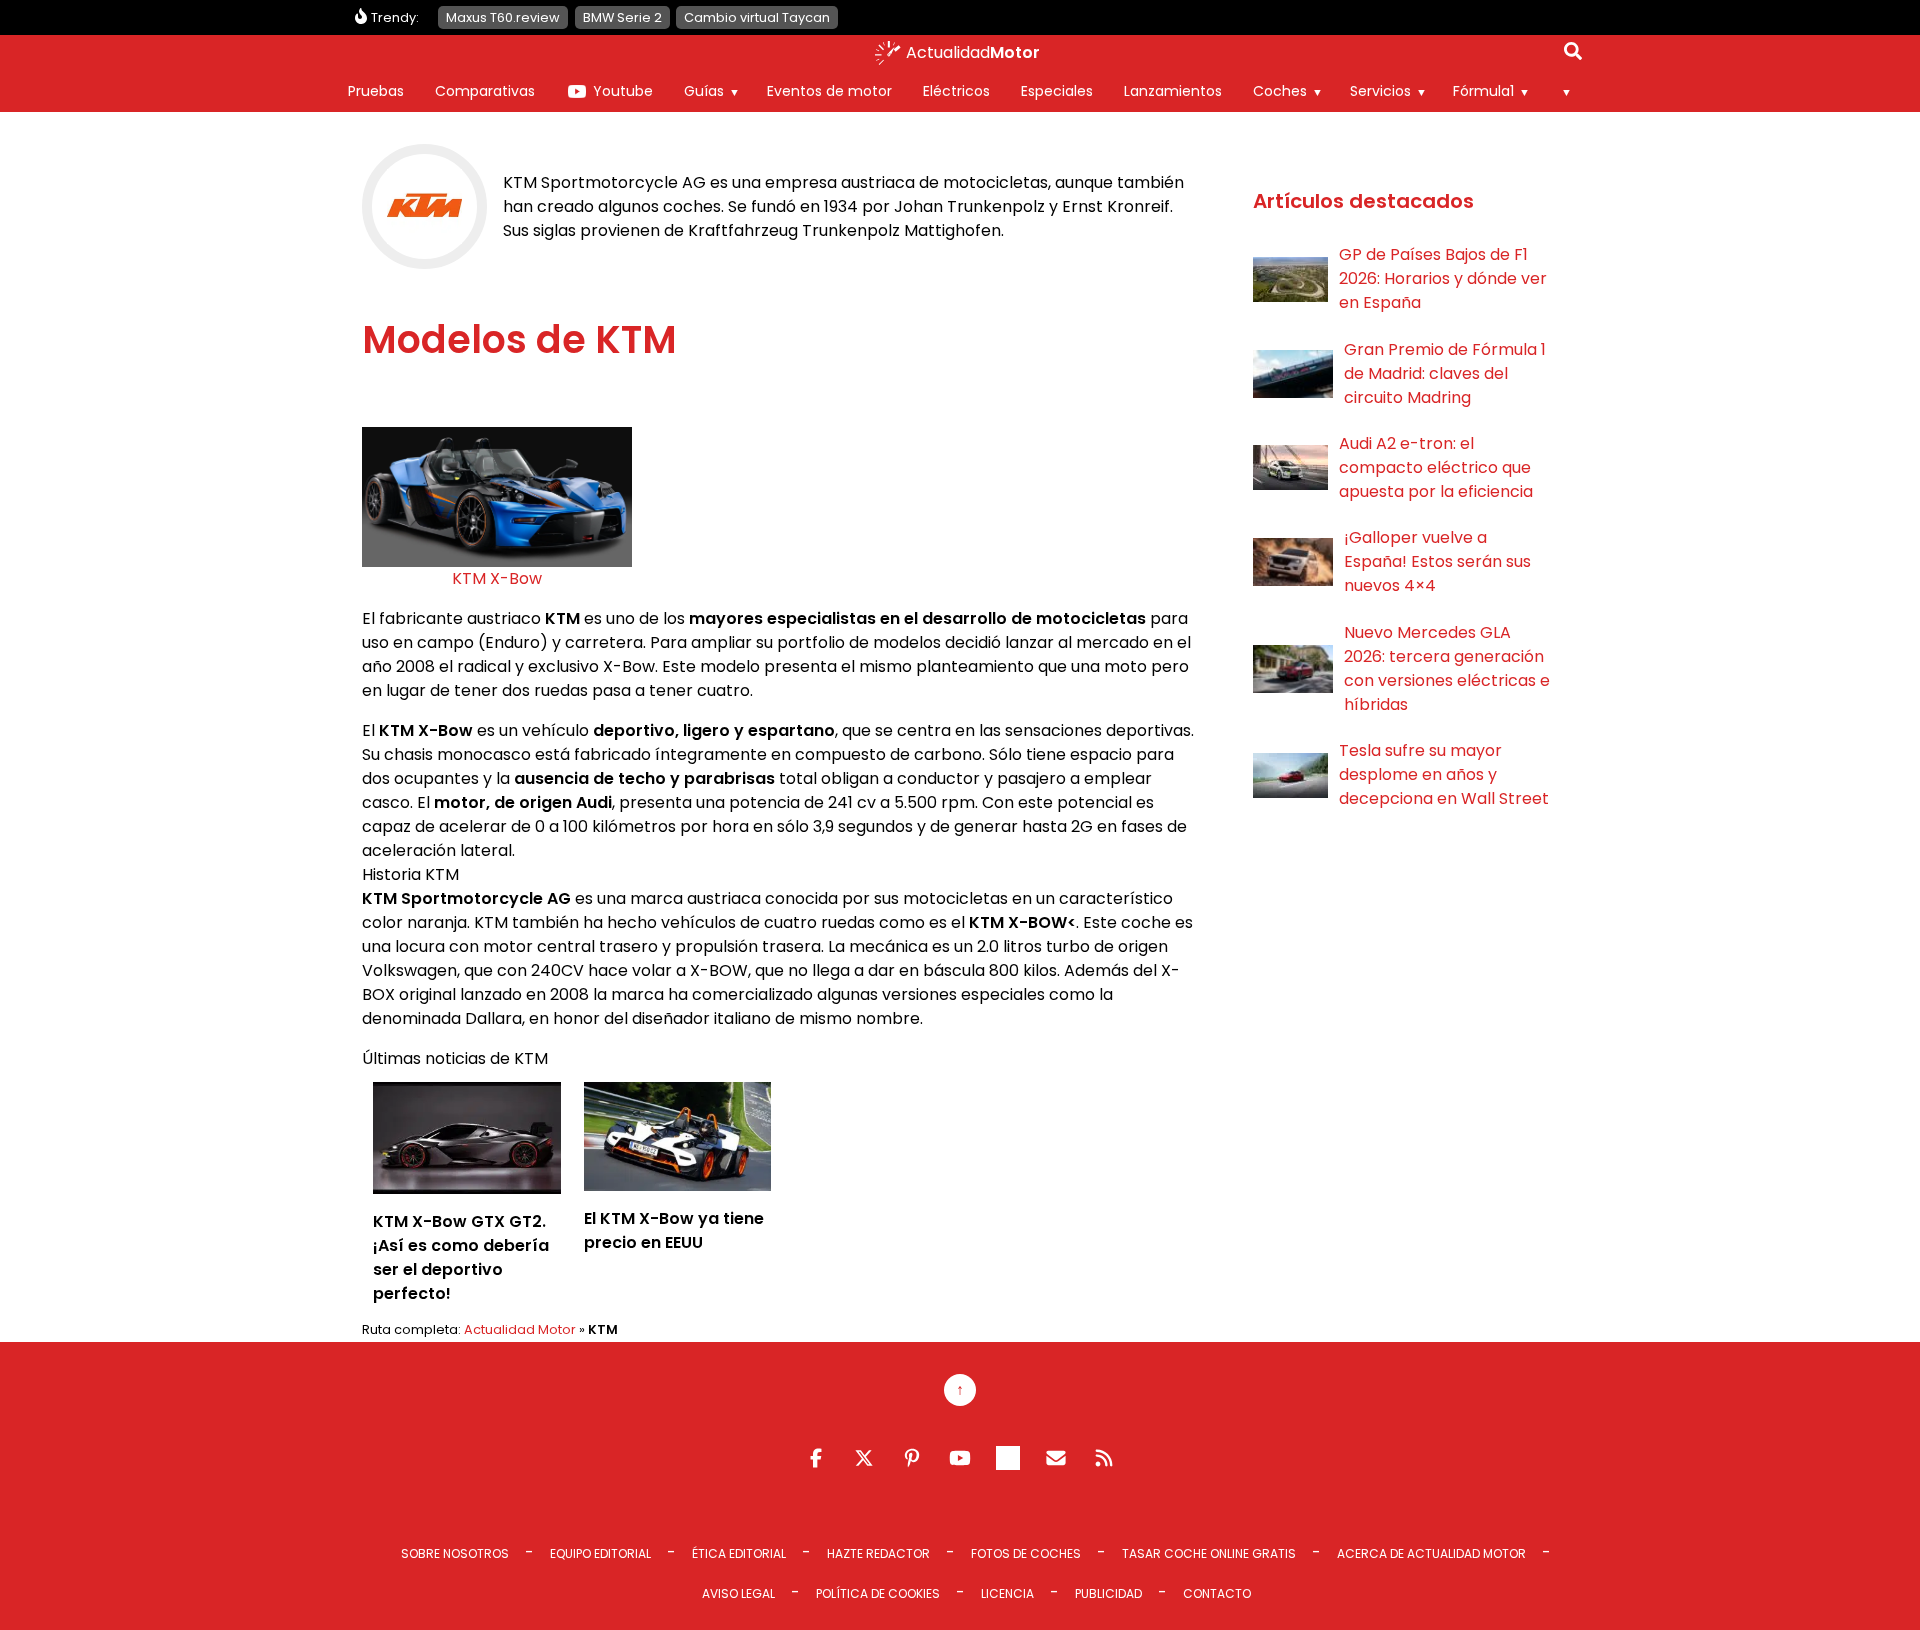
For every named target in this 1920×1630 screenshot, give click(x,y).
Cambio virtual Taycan (757, 17)
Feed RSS (1104, 1458)
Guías (704, 91)
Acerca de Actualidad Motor (1431, 1553)
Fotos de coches (1026, 1553)
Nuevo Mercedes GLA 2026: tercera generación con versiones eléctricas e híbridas (1447, 668)
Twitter (864, 1458)
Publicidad (1108, 1593)
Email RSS (1056, 1458)
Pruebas (376, 91)
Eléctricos (956, 91)
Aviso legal (738, 1593)
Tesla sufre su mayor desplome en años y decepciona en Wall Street (1444, 774)
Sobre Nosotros (455, 1553)
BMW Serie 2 (622, 17)
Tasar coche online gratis (1209, 1553)
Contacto (1217, 1593)
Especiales (1057, 91)
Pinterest (912, 1458)
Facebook (816, 1458)
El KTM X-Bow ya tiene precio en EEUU (674, 1230)
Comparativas (485, 91)
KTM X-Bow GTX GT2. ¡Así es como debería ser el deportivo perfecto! (461, 1257)
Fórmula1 (1483, 91)
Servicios (1380, 91)
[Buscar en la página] (1573, 55)
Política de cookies (878, 1593)
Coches (1280, 91)
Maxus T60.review (503, 17)
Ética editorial (739, 1553)
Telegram (1008, 1458)
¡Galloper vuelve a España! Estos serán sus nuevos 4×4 (1437, 561)
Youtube (623, 91)
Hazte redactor (878, 1553)
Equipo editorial (600, 1553)
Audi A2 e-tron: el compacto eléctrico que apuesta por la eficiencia (1436, 467)
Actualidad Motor (520, 1329)
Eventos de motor (829, 91)
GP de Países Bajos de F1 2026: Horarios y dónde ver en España (1443, 278)
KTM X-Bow (497, 578)
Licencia (1007, 1593)
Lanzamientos (1173, 91)
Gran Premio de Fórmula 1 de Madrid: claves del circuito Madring (1445, 373)
